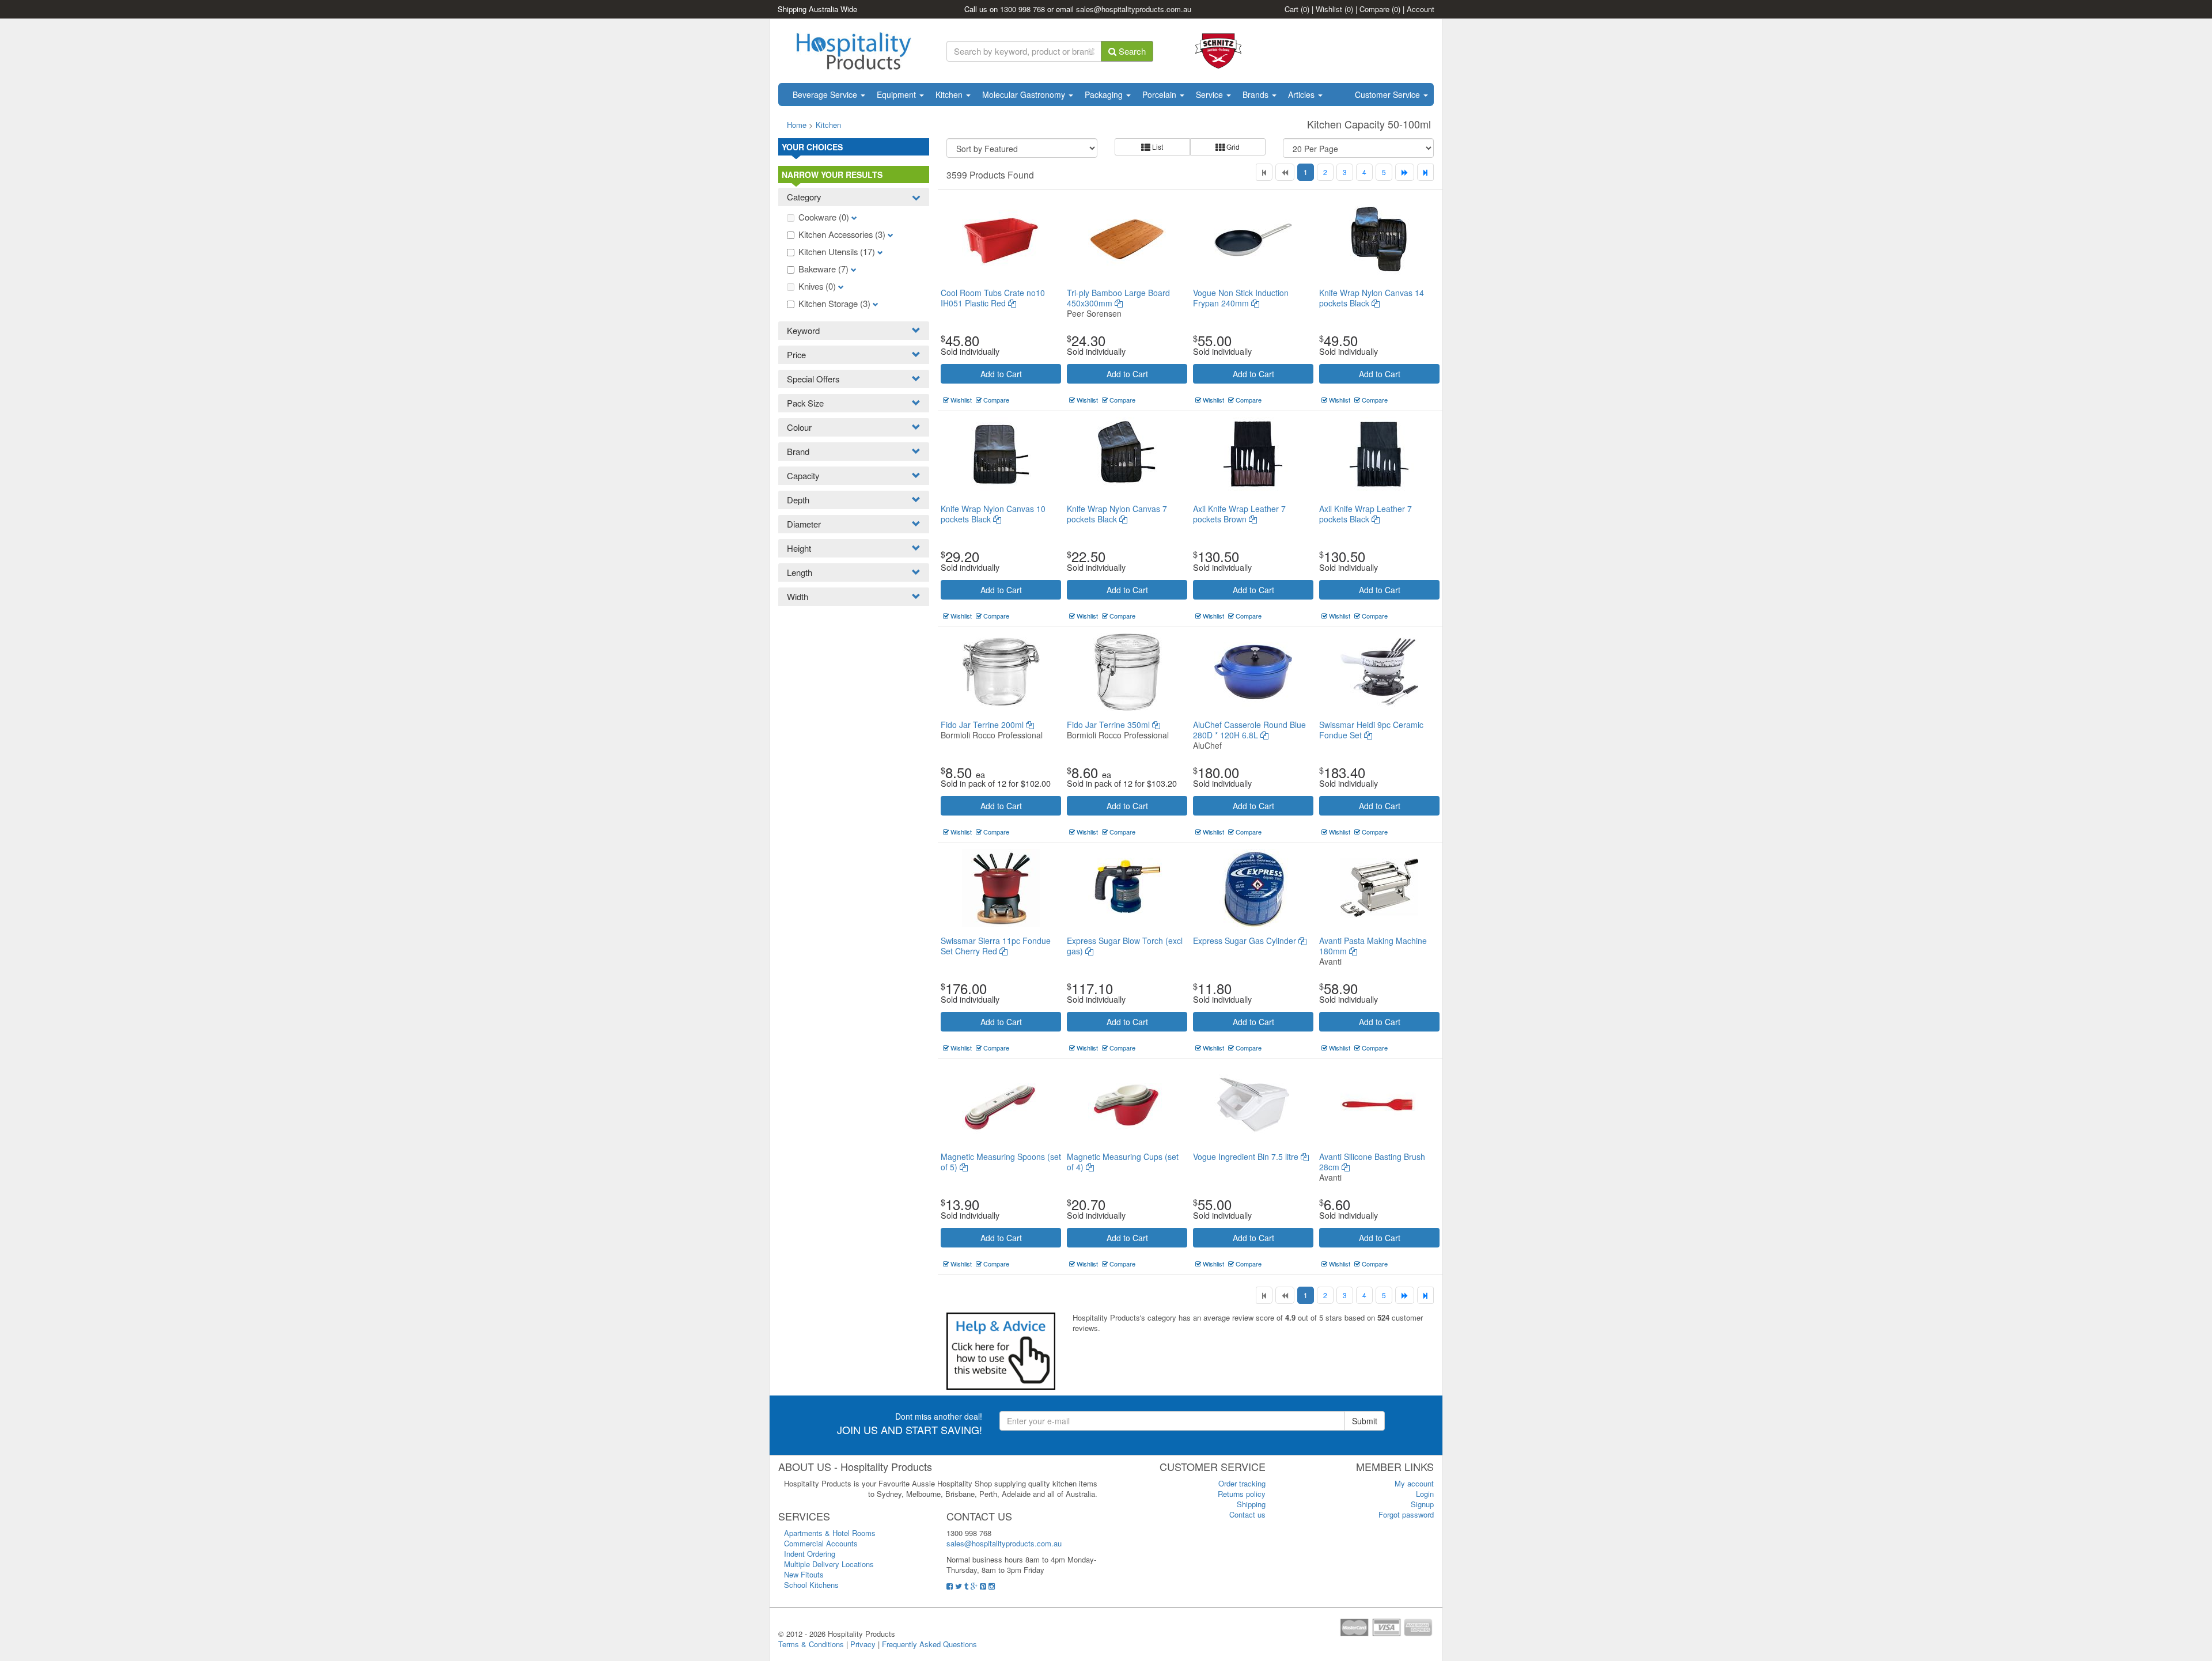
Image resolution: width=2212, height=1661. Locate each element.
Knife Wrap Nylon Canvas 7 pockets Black (1117, 514)
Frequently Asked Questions (929, 1644)
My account (1414, 1483)
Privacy (863, 1644)
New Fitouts (804, 1574)
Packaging (1105, 94)
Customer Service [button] (1389, 94)
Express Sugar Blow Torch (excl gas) (1125, 946)
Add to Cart (1001, 374)
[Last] (1425, 172)
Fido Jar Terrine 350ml (1109, 725)
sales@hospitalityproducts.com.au (1134, 9)
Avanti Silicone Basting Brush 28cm (1372, 1162)
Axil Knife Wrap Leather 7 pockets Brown (1239, 514)
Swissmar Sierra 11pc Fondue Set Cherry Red (996, 946)
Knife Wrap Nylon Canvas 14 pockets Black (1372, 298)
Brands (1257, 94)
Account (1421, 9)
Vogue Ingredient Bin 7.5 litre (1247, 1156)
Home (797, 125)
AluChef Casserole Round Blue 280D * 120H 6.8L (1249, 730)
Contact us (1247, 1514)
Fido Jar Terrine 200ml (983, 725)
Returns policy (1242, 1494)
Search (1131, 51)
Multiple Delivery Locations (829, 1564)
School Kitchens (811, 1585)
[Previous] (1285, 172)
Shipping (1251, 1504)
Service (1211, 94)
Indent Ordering (810, 1554)
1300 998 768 (1022, 9)
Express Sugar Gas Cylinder (1246, 941)
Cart (1297, 9)
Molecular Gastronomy (1025, 94)
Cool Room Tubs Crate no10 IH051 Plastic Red (993, 298)
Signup (1422, 1504)
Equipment (897, 94)
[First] (1264, 172)
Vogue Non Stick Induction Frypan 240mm (1241, 298)
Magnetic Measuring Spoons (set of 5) (1001, 1162)
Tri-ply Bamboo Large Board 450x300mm (1118, 298)
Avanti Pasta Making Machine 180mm (1373, 946)
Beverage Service (826, 94)
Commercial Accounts (821, 1543)
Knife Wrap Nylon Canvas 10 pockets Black (993, 514)
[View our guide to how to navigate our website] (1001, 1350)
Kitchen (950, 94)
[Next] (1405, 172)
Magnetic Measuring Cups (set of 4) (1123, 1162)
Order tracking (1242, 1483)
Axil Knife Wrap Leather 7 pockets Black (1366, 514)
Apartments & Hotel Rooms (830, 1533)
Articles (1302, 94)
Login (1425, 1494)
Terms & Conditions (811, 1644)
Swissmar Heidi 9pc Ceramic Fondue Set (1371, 730)
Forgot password (1406, 1514)
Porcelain (1160, 94)
